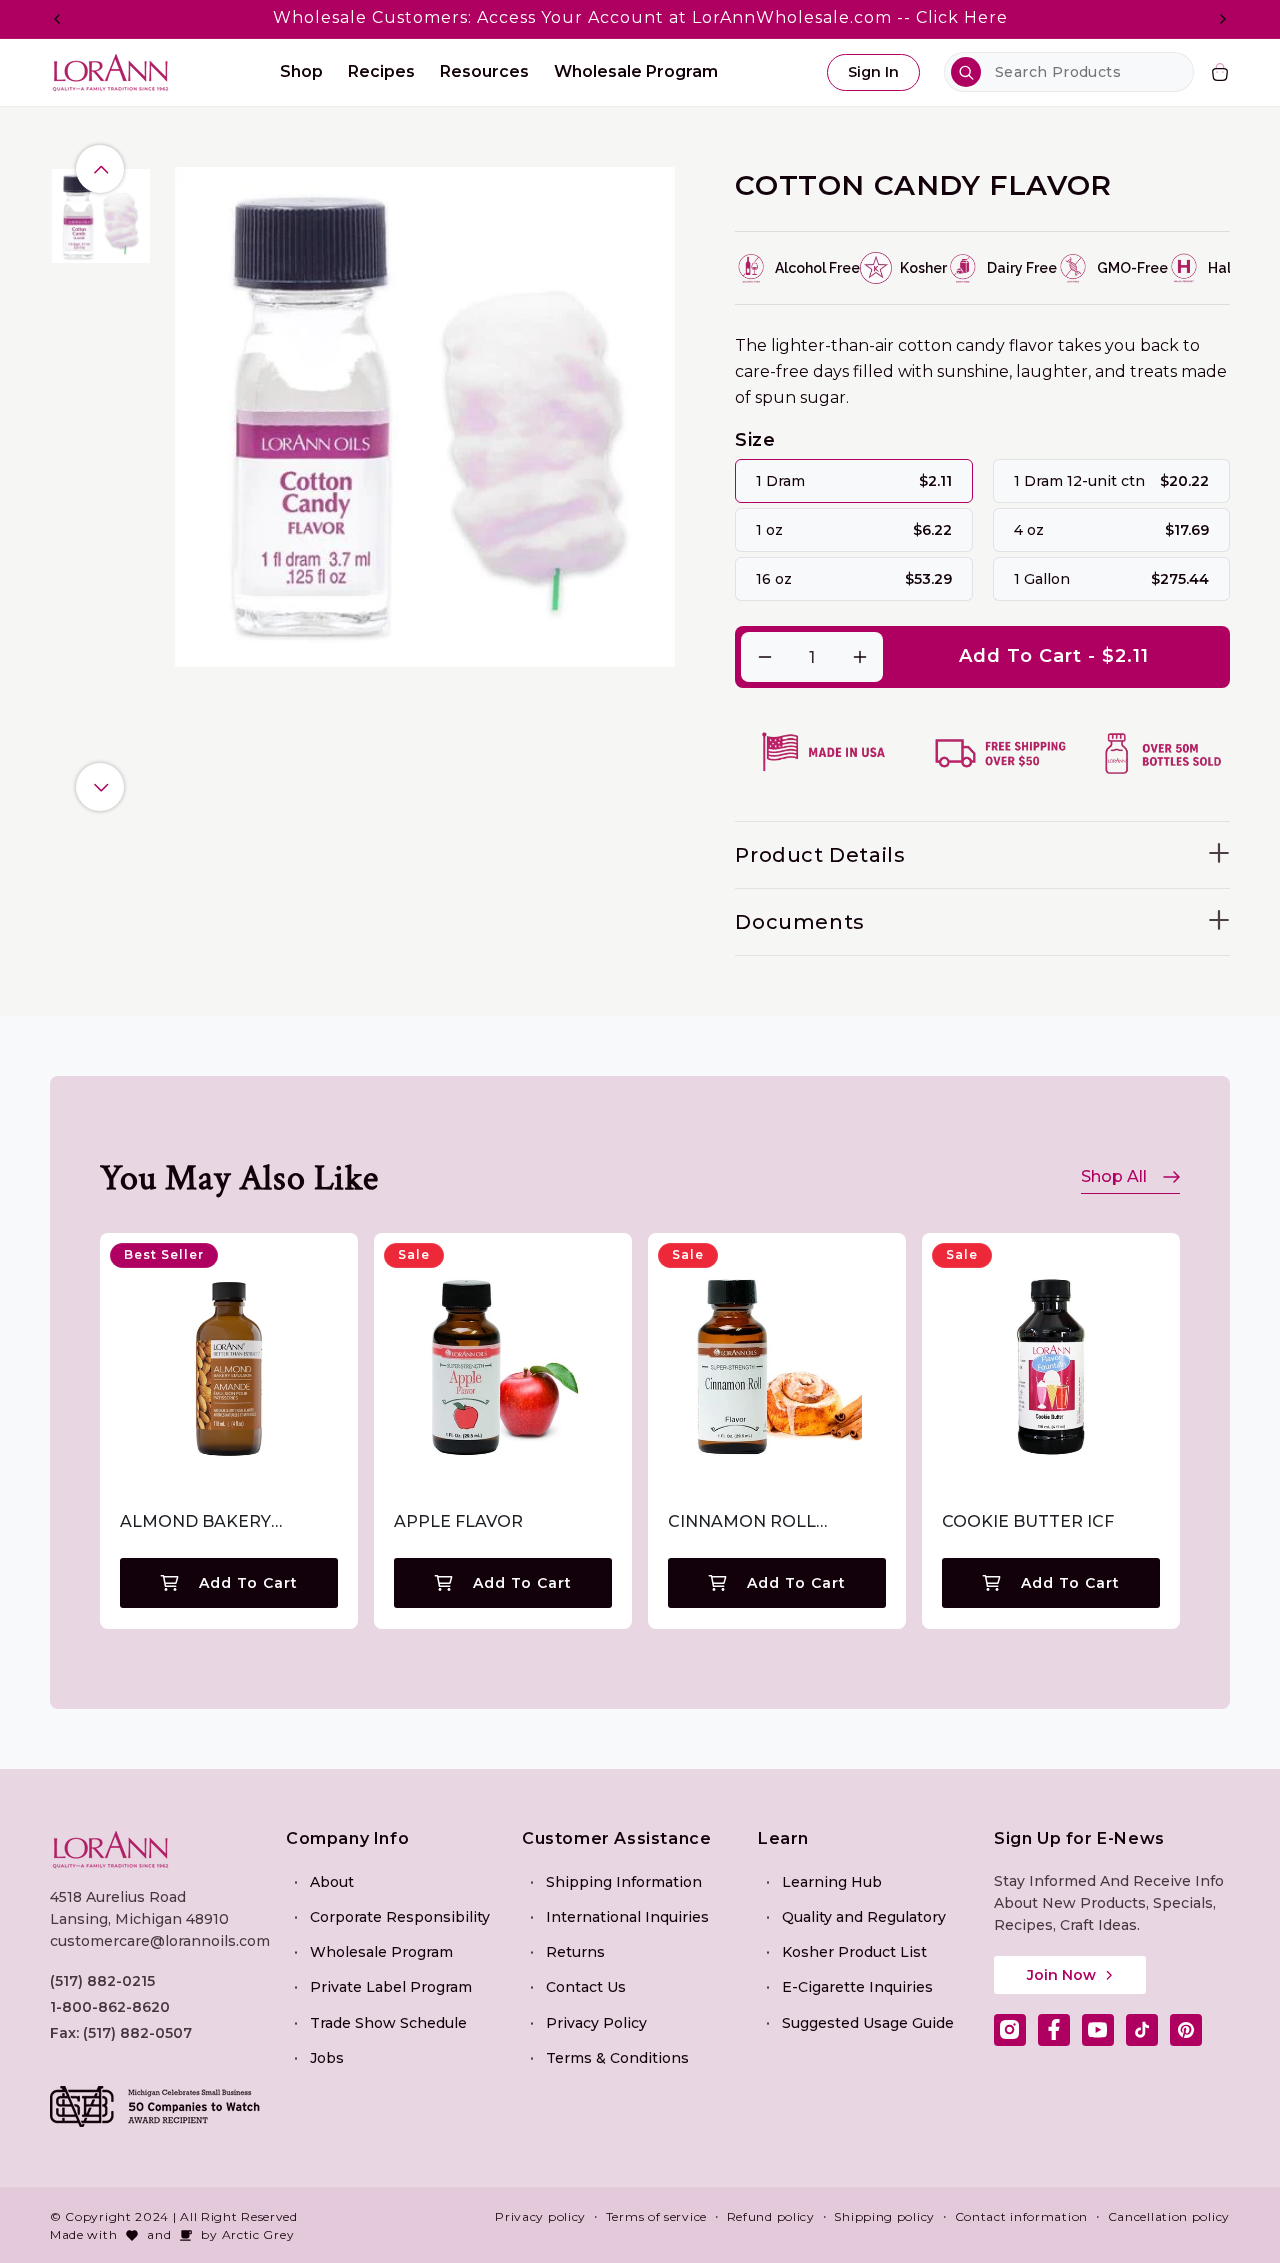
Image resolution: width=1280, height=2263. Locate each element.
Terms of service (656, 2216)
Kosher (923, 268)
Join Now (1061, 1975)
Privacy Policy (596, 2023)
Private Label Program (391, 1987)
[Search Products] (966, 72)
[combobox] (1069, 72)
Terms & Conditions (617, 2058)
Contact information (1021, 2216)
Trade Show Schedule (388, 2023)
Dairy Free (1022, 268)
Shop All (1114, 1176)
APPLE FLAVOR (458, 1521)
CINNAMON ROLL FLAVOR (742, 1522)
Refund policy (771, 2216)
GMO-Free (1132, 268)
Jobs (327, 2058)
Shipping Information (624, 1882)
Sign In (873, 72)
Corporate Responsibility (400, 1917)
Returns (575, 1952)
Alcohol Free (817, 268)
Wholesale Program (381, 1952)
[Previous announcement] (57, 19)
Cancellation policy (1169, 2216)
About (332, 1882)
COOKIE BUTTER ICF (1028, 1521)
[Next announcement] (1223, 19)
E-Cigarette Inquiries (857, 1987)
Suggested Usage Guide (868, 2023)
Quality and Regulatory (864, 1917)
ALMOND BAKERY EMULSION (195, 1522)
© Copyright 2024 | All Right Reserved (174, 2216)
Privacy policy (540, 2216)
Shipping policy (884, 2216)
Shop (301, 71)
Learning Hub (832, 1882)
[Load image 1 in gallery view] (100, 217)
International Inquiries (627, 1917)
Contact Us (586, 1987)
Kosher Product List (854, 1952)
